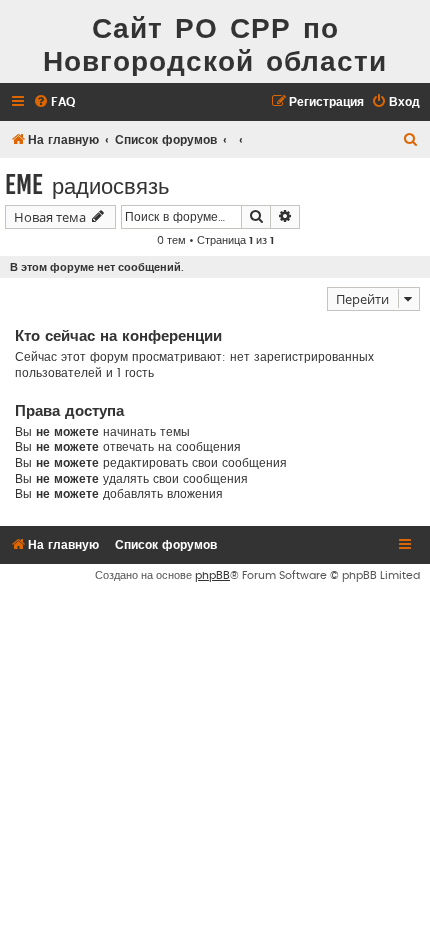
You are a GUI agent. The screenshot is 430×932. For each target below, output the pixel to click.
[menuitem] (54, 102)
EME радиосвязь (87, 184)
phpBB (212, 575)
